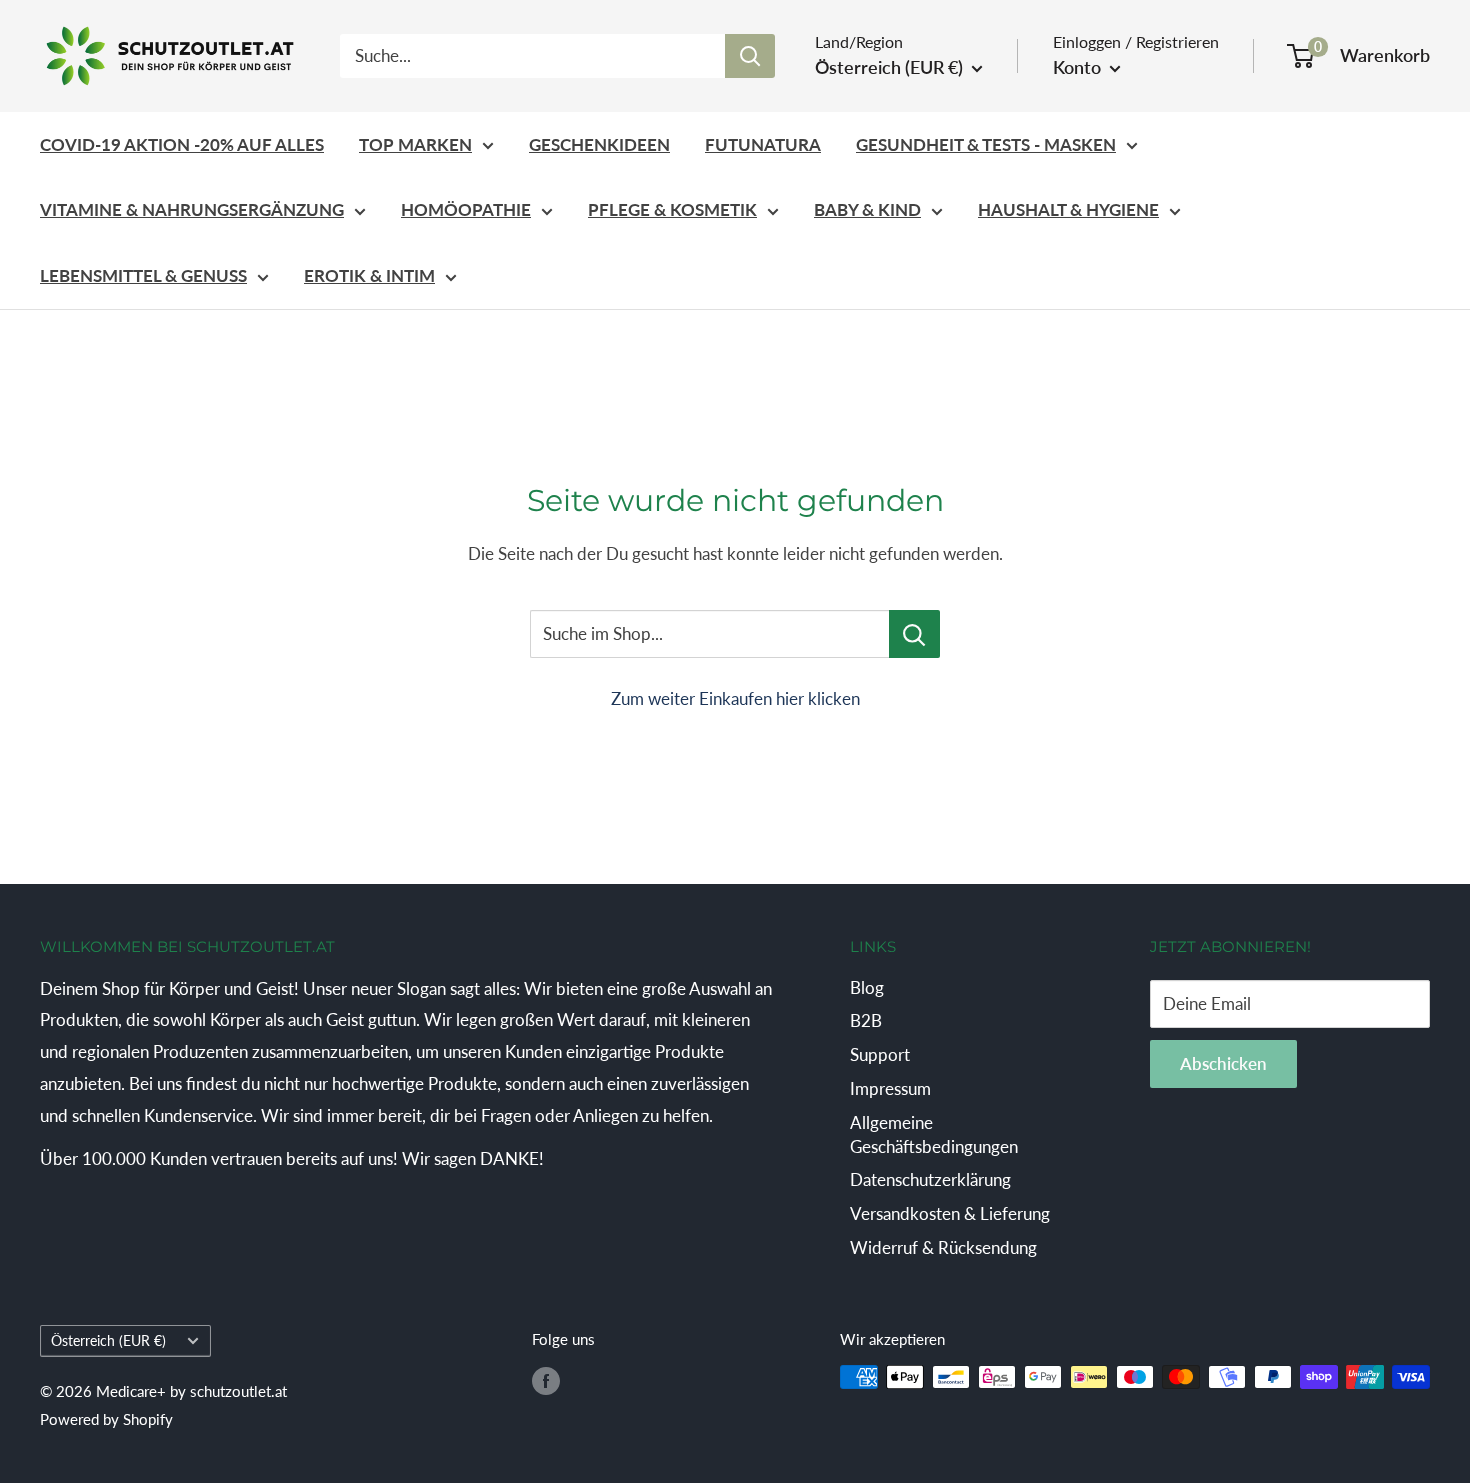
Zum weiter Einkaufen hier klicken (735, 698)
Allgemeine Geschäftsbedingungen (934, 1134)
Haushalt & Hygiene (1068, 209)
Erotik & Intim (369, 275)
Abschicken (1223, 1063)
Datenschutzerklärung (930, 1179)
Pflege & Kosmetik (672, 209)
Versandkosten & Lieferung (950, 1213)
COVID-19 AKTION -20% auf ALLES (182, 144)
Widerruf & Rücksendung (943, 1247)
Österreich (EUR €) (108, 1340)
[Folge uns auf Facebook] (546, 1380)
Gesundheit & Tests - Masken (986, 144)
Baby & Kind (867, 209)
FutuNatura (763, 144)
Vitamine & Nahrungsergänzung (192, 209)
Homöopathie (466, 209)
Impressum (890, 1088)
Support (880, 1054)
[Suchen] (750, 56)
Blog (867, 987)
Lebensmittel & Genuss (143, 275)
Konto (1079, 67)
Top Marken (415, 144)
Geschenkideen (599, 144)
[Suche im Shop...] (914, 634)
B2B (866, 1020)
